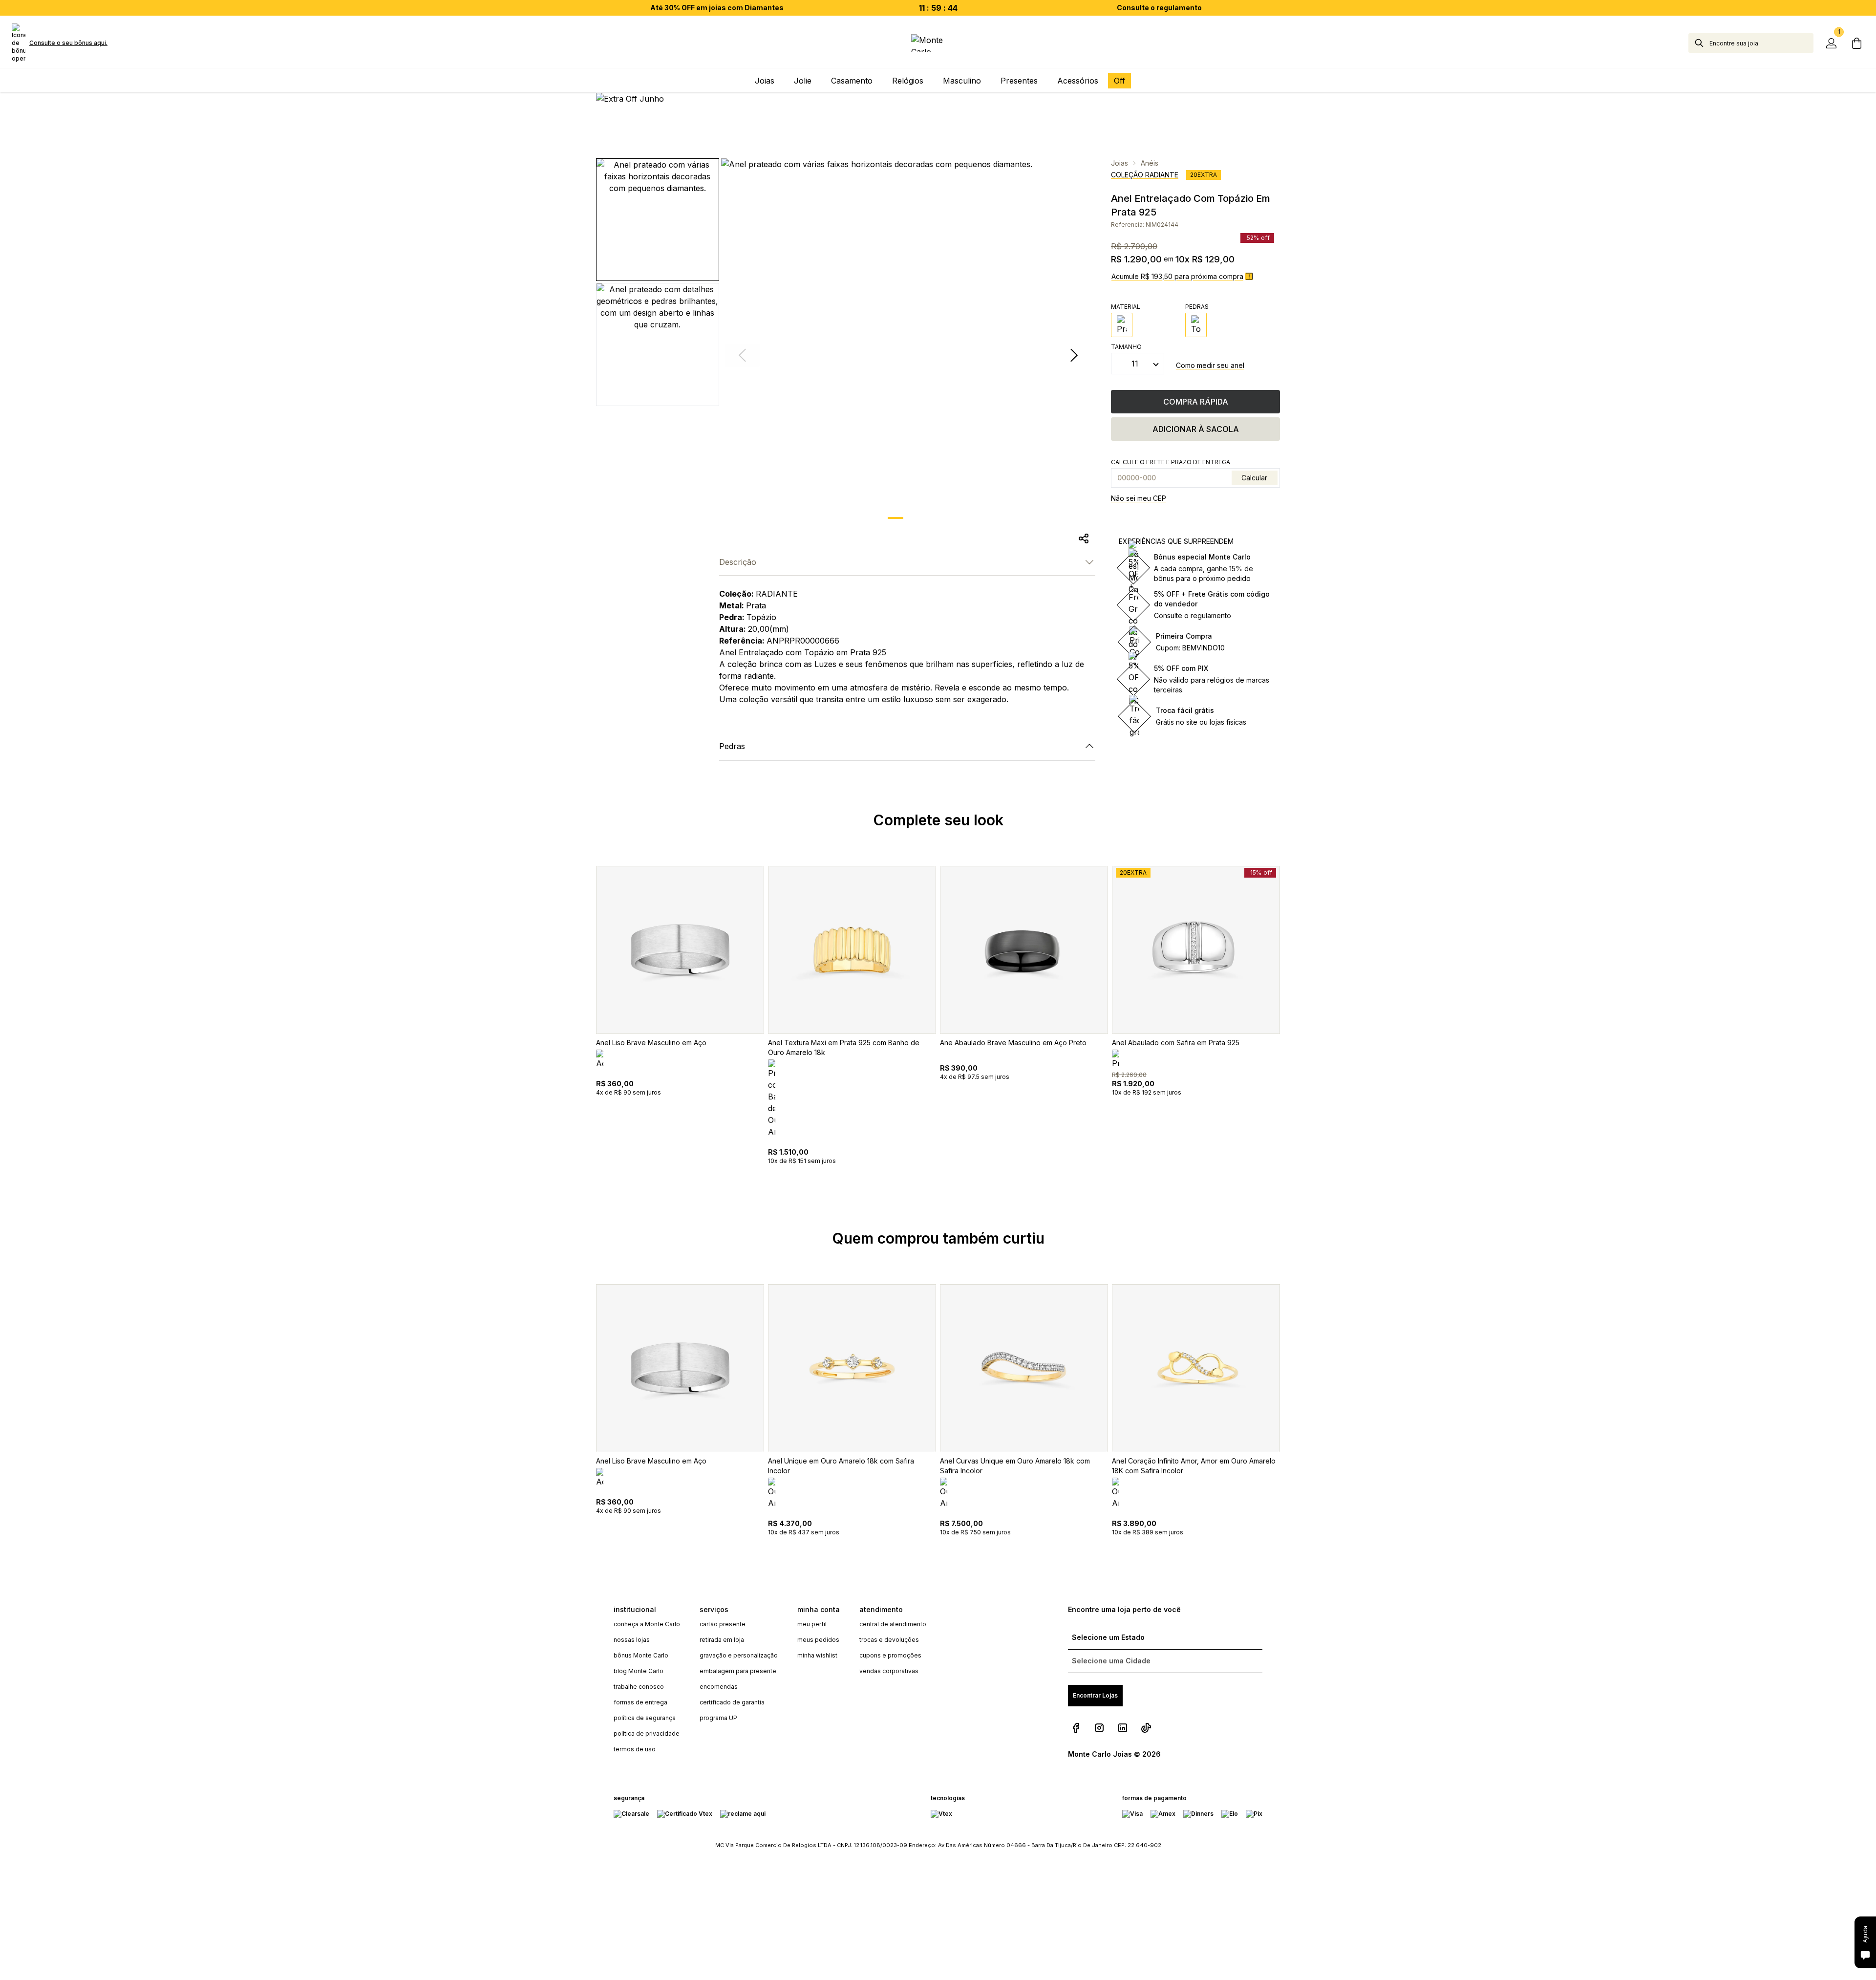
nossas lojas (632, 1640)
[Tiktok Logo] (1146, 1728)
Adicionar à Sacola (1196, 429)
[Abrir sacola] (1856, 43)
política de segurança (645, 1718)
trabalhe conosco (639, 1687)
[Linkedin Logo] (1123, 1728)
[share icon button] (1084, 538)
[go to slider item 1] (921, 518)
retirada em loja (722, 1640)
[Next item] (1074, 355)
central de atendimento (893, 1624)
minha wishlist (817, 1655)
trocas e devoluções (889, 1640)
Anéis (1150, 163)
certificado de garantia (732, 1702)
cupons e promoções (890, 1655)
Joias (1119, 163)
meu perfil (812, 1624)
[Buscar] (1699, 43)
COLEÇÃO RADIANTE (1145, 175)
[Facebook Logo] (1076, 1728)
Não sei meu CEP (1139, 498)
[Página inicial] (938, 43)
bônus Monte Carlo (641, 1655)
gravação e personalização (739, 1655)
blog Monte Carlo (639, 1671)
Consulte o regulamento (1159, 8)
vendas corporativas (889, 1671)
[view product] (680, 950)
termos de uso (635, 1749)
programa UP (718, 1718)
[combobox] (1761, 43)
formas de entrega (640, 1702)
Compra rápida (1196, 402)
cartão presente (723, 1624)
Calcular (1254, 478)
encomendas (719, 1687)
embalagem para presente (738, 1671)
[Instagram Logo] (1099, 1728)
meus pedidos (818, 1640)
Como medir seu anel (1210, 365)
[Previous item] (582, 1038)
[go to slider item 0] (895, 518)
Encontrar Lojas (1095, 1695)
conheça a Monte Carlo (647, 1624)
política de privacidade (647, 1733)
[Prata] (1122, 325)
